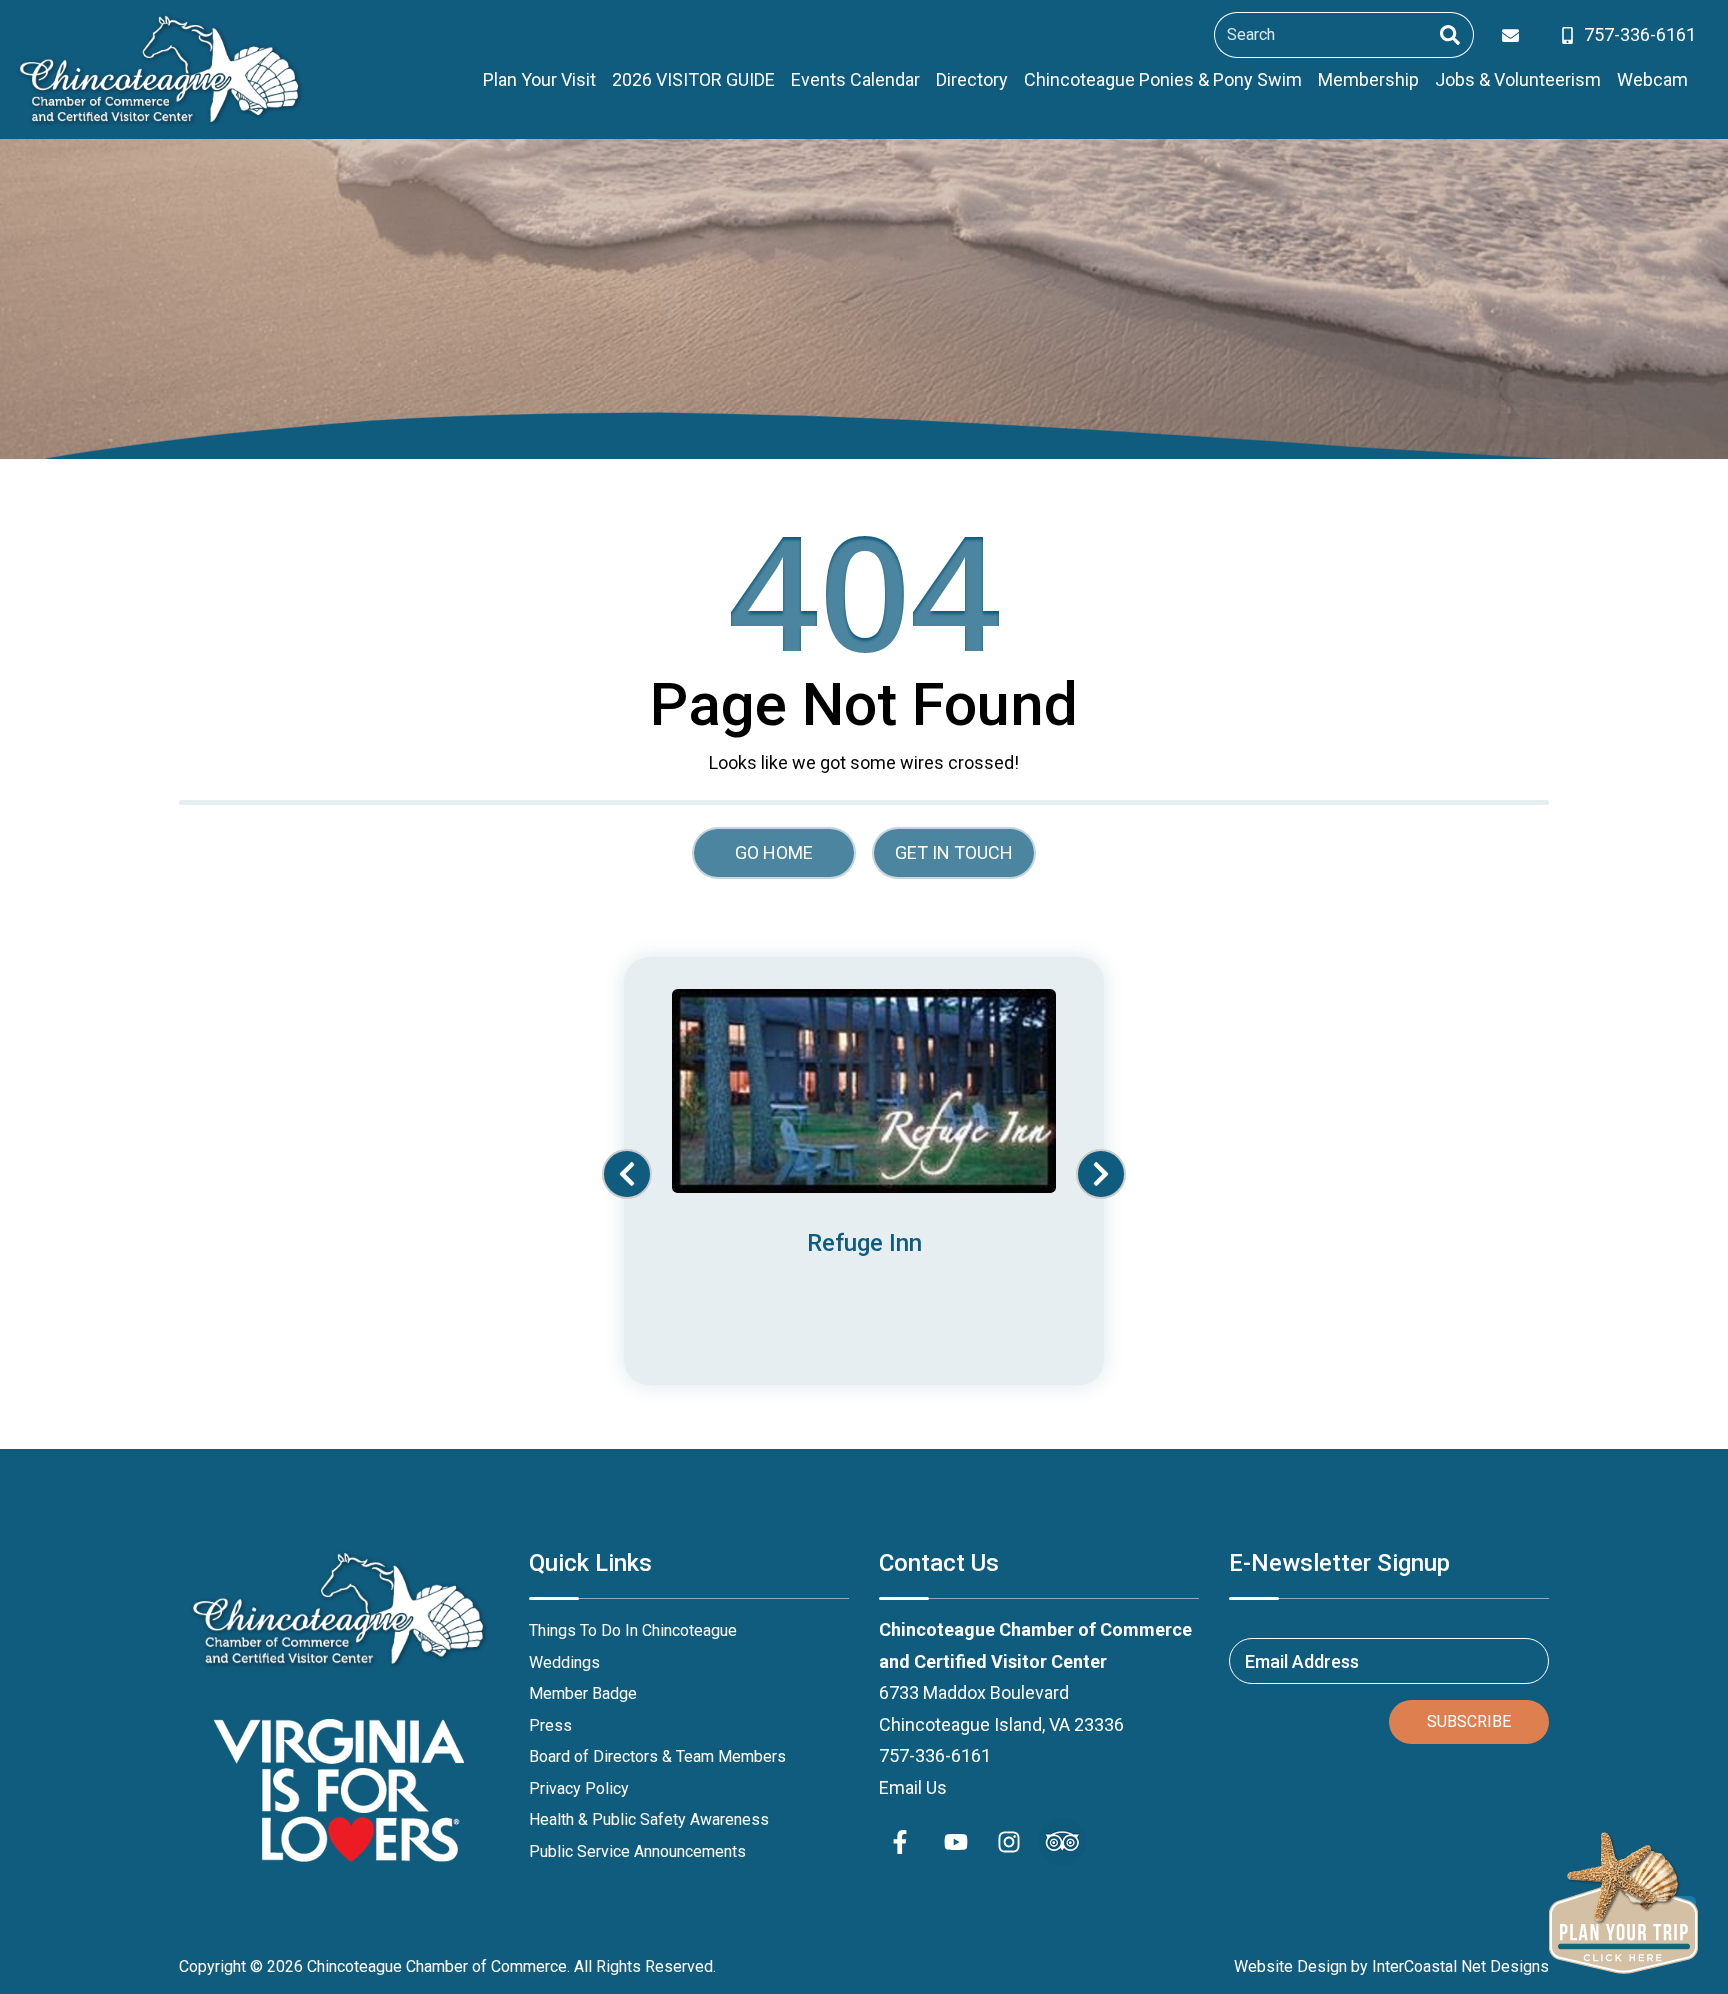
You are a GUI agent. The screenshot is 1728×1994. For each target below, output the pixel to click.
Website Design (1290, 1966)
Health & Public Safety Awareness (649, 1819)
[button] (627, 1174)
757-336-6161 (935, 1755)
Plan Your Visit (539, 79)
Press (550, 1725)
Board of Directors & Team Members (657, 1756)
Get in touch (954, 852)
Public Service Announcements (637, 1851)
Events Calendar (855, 79)
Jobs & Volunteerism (1518, 79)
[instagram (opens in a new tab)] (1009, 1842)
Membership (1368, 79)
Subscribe (1469, 1721)
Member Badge (583, 1693)
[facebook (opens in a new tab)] (903, 1842)
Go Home (774, 852)
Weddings (564, 1662)
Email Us (913, 1787)
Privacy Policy (579, 1788)
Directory (972, 79)
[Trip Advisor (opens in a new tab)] (1062, 1842)
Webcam (1652, 79)
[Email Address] (1514, 35)
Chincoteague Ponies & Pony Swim (1163, 79)
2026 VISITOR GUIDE (693, 79)
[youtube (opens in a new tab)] (956, 1842)
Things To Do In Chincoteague (633, 1630)
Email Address (1302, 1661)
